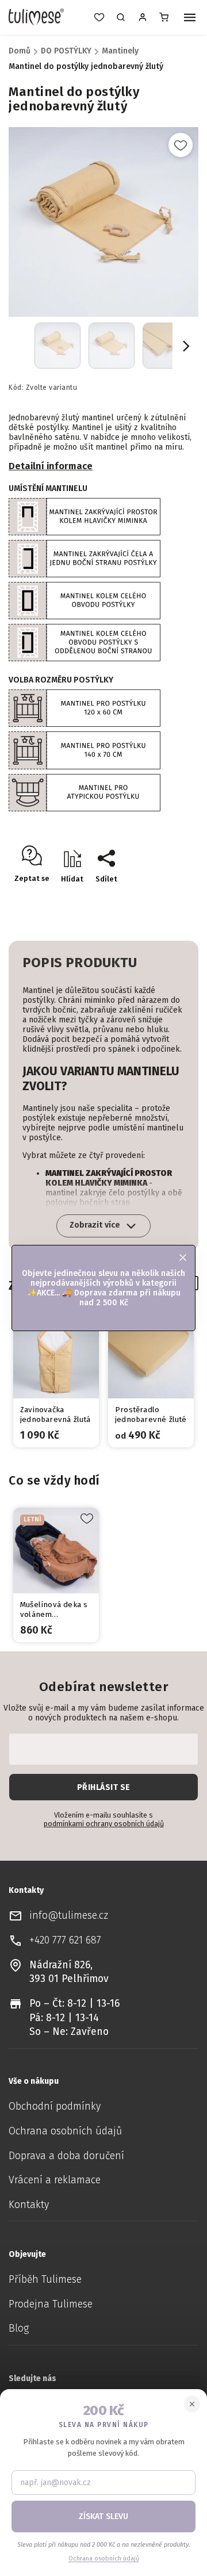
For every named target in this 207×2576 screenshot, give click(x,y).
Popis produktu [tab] (80, 963)
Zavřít (164, 899)
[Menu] (190, 18)
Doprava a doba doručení (66, 2156)
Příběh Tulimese (45, 2280)
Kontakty (29, 2205)
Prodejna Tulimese (51, 2304)
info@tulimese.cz (69, 1916)
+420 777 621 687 (65, 1940)
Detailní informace (51, 466)
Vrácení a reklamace (55, 2180)
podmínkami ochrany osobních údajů (104, 1824)
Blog (19, 2328)
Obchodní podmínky (55, 2107)
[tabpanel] (56, 1380)
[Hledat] (121, 17)
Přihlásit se (104, 1787)
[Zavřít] (192, 2404)
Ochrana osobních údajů (65, 2131)
